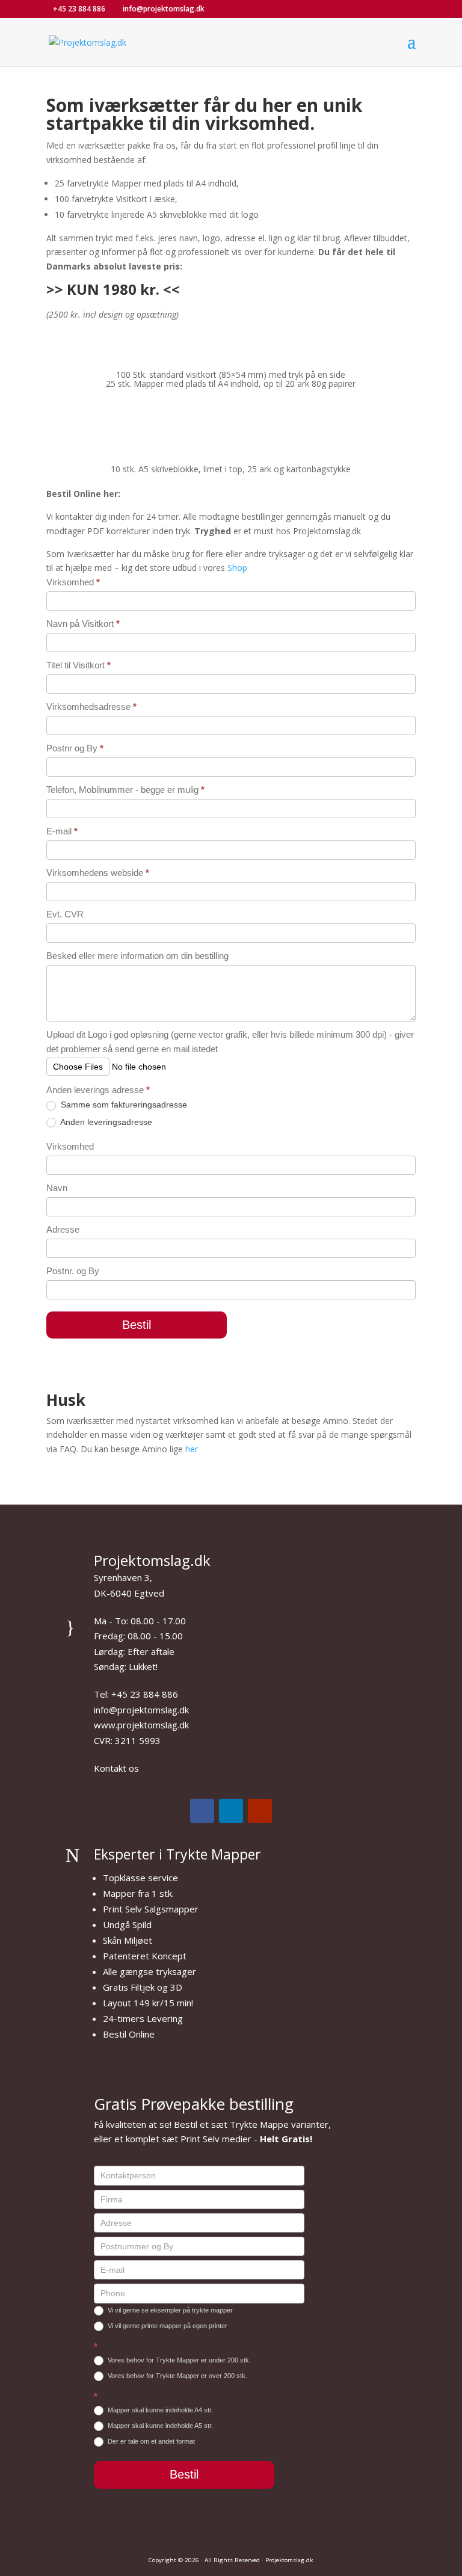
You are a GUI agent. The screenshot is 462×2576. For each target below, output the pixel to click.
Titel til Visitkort (79, 665)
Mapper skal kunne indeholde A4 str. (159, 2410)
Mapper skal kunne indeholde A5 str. (159, 2426)
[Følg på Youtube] (260, 1811)
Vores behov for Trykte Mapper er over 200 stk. (177, 2376)
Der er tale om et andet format (150, 2441)
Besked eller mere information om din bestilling (137, 956)
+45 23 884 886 (79, 9)
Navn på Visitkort (83, 624)
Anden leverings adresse (98, 1090)
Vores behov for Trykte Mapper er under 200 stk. (178, 2360)
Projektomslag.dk (289, 2560)
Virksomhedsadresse (91, 707)
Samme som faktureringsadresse (123, 1105)
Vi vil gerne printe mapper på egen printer (167, 2326)
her (192, 1449)
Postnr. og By (73, 1271)
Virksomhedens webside (98, 873)
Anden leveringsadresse (105, 1122)
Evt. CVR (65, 914)
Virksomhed (73, 582)
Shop (237, 568)
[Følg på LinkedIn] (231, 1811)
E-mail (62, 831)
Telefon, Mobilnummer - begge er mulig (125, 790)
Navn (57, 1188)
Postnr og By (75, 748)
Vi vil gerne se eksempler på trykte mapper (169, 2310)
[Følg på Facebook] (202, 1811)
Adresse (63, 1229)
